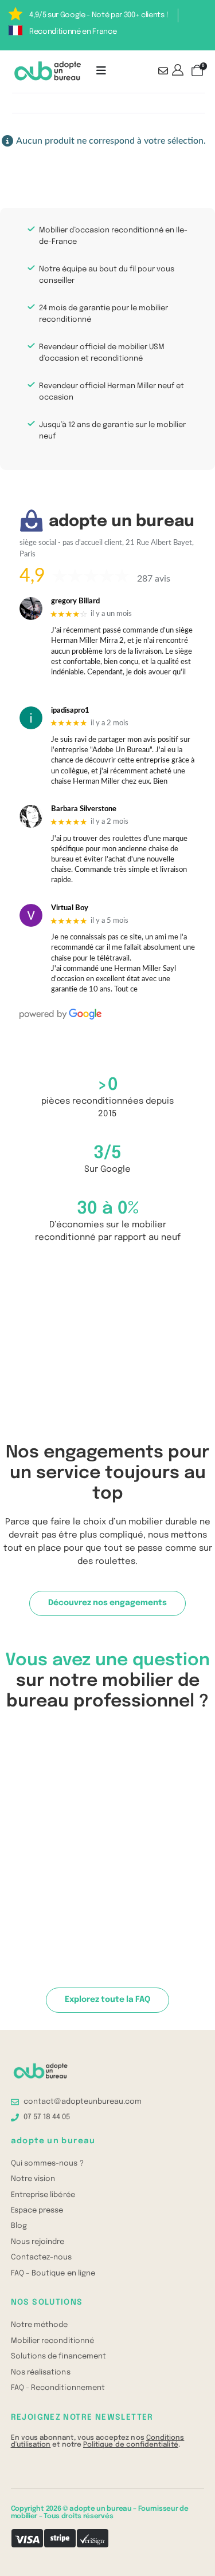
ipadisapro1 (70, 711)
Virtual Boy (70, 908)
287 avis (154, 579)
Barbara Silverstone (84, 809)
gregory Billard (75, 601)
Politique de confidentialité (131, 2445)
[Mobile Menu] (101, 71)
